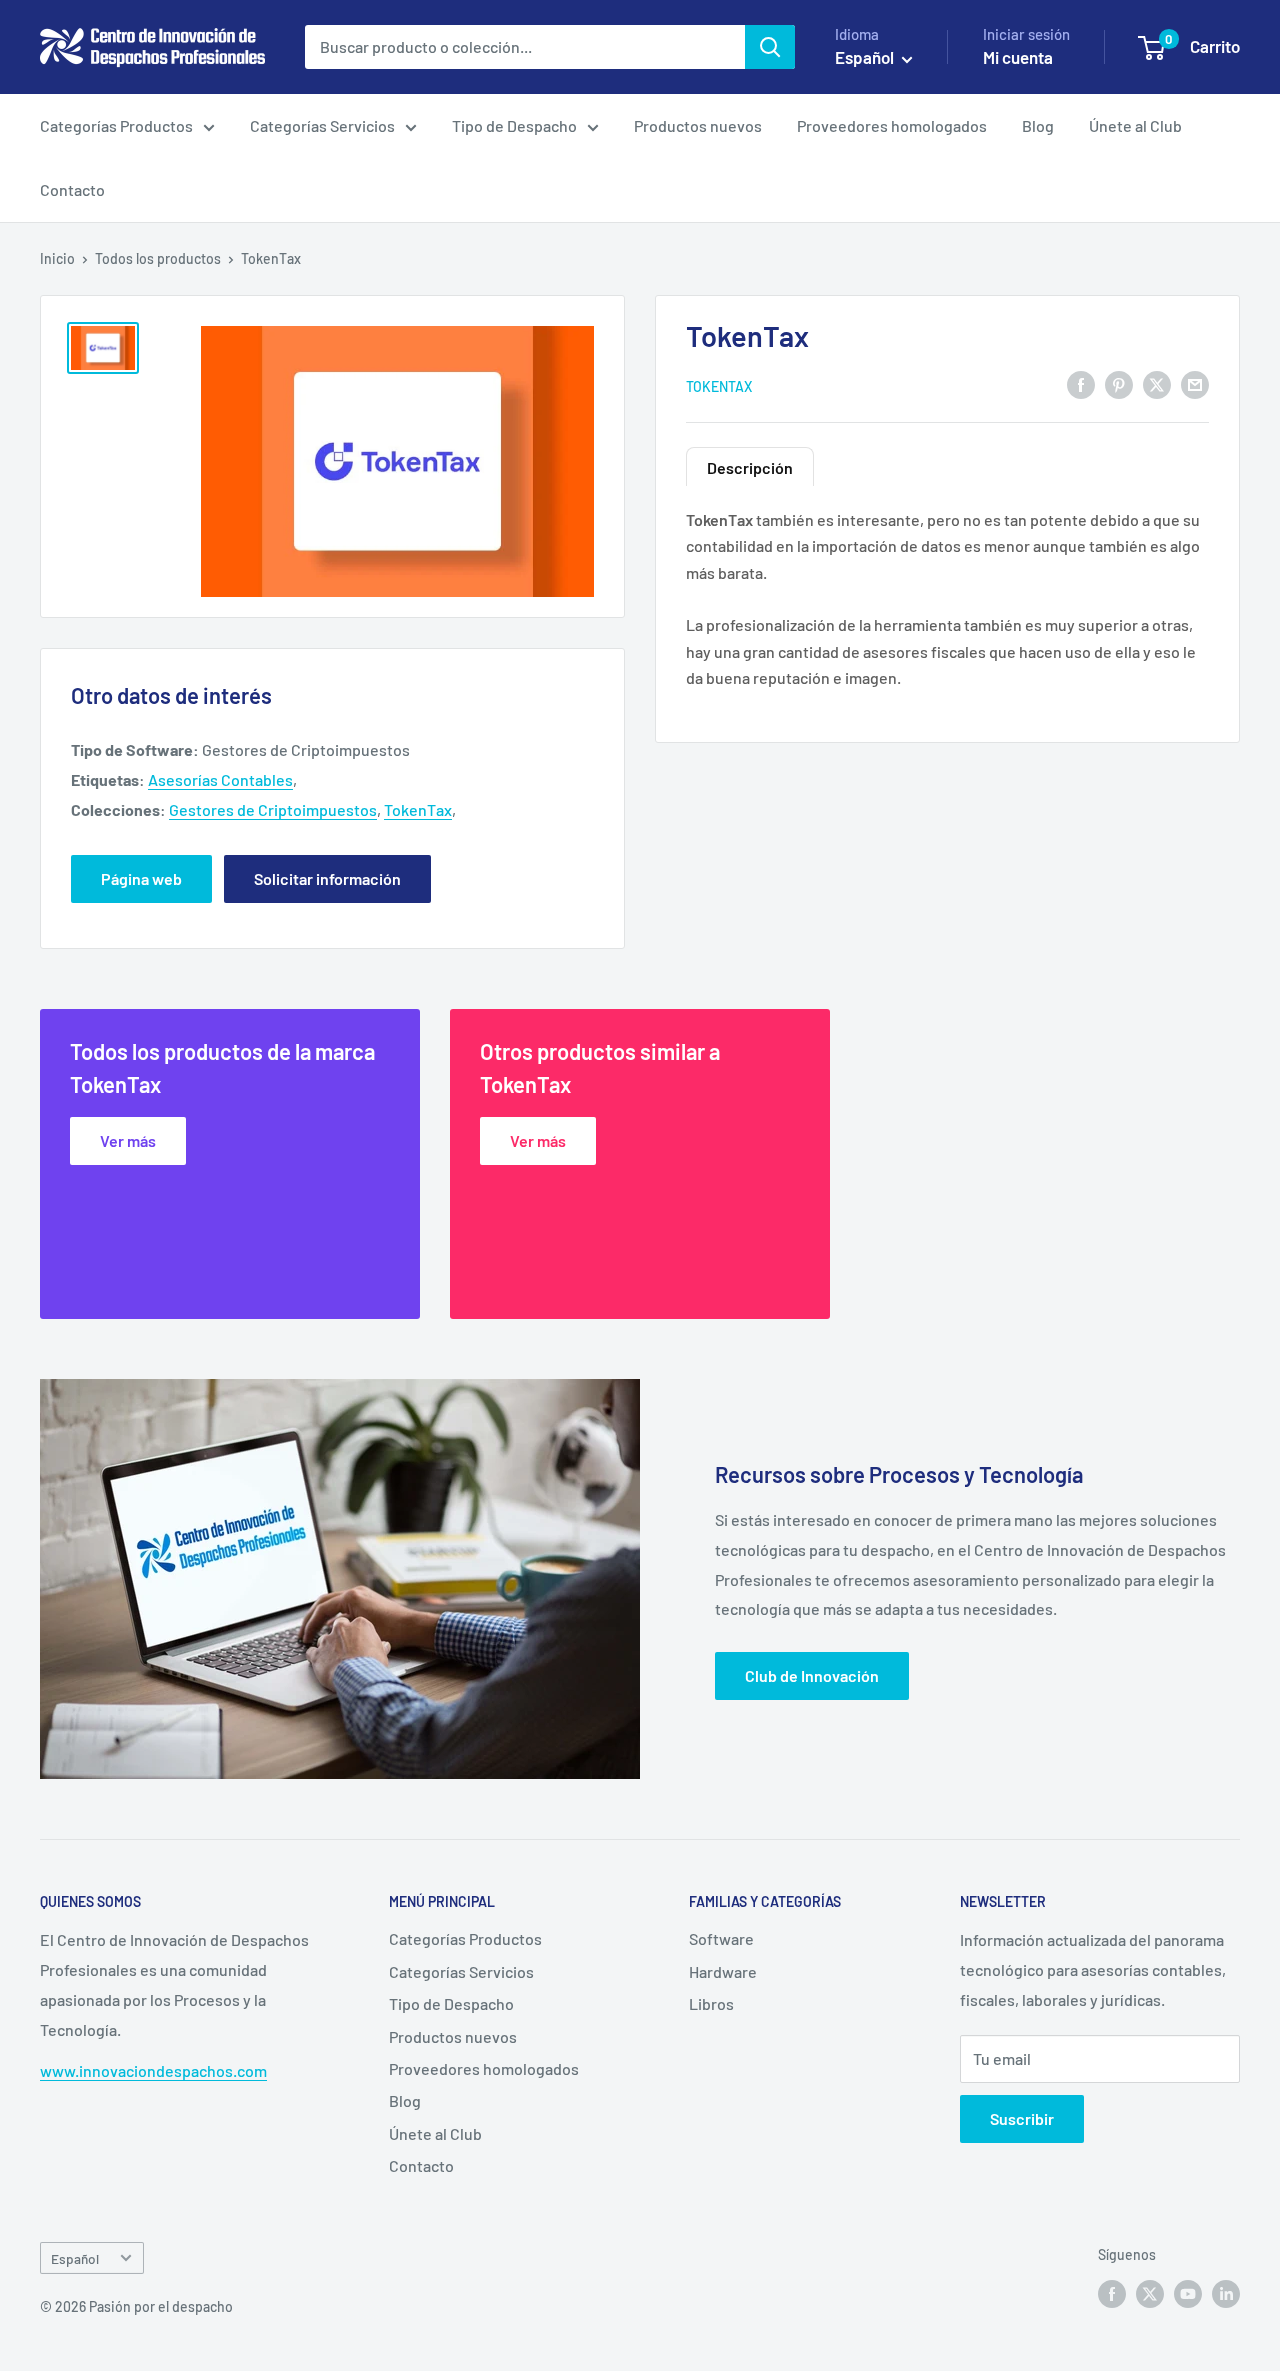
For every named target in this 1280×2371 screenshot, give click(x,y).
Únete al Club (1135, 125)
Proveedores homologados (892, 125)
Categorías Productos (116, 125)
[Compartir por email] (1195, 384)
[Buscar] (770, 47)
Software (721, 1938)
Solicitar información (327, 878)
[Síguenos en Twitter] (1150, 2294)
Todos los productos (158, 258)
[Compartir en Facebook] (1081, 384)
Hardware (723, 1971)
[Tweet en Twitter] (1157, 384)
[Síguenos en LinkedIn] (1226, 2294)
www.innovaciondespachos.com (153, 2070)
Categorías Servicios (322, 125)
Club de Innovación (812, 1675)
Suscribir (1022, 2118)
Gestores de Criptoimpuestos (273, 809)
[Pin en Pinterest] (1119, 384)
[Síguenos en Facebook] (1112, 2294)
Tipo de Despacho (514, 125)
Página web (141, 878)
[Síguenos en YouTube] (1188, 2294)
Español (75, 2258)
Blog (1038, 125)
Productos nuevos (698, 125)
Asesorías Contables (220, 779)
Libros (711, 2003)
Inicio (57, 258)
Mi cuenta (1018, 57)
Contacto (72, 189)
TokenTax (719, 385)
